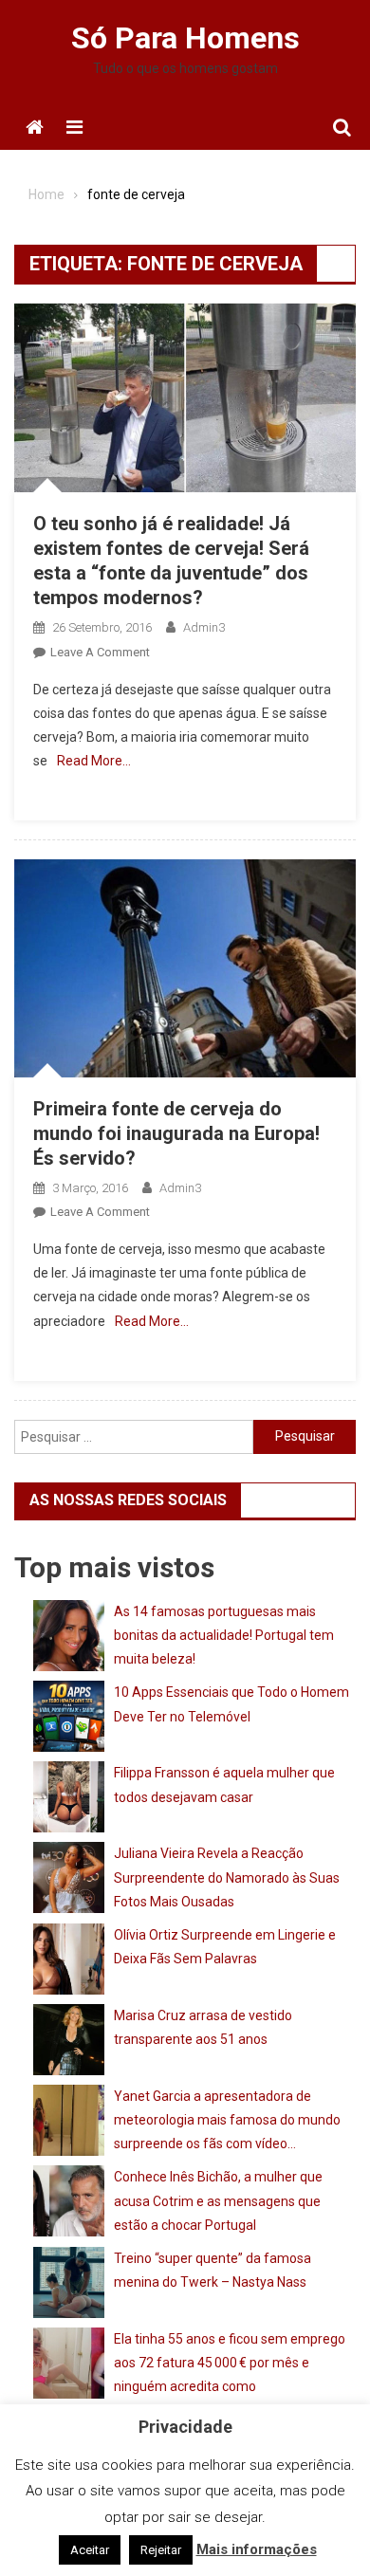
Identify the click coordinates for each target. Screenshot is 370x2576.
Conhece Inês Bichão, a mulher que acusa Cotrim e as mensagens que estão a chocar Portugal (218, 2200)
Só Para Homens (185, 38)
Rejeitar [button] (161, 2550)
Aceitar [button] (90, 2550)
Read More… (94, 761)
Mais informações (257, 2549)
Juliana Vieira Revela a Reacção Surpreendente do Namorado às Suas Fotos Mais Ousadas (227, 1877)
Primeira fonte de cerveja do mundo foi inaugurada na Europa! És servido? (176, 1133)
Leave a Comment (100, 652)
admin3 (204, 627)
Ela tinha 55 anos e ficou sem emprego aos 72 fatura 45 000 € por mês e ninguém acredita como (230, 2363)
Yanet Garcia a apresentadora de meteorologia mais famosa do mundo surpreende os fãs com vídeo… (227, 2120)
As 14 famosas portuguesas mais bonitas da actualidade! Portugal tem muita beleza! (224, 1635)
